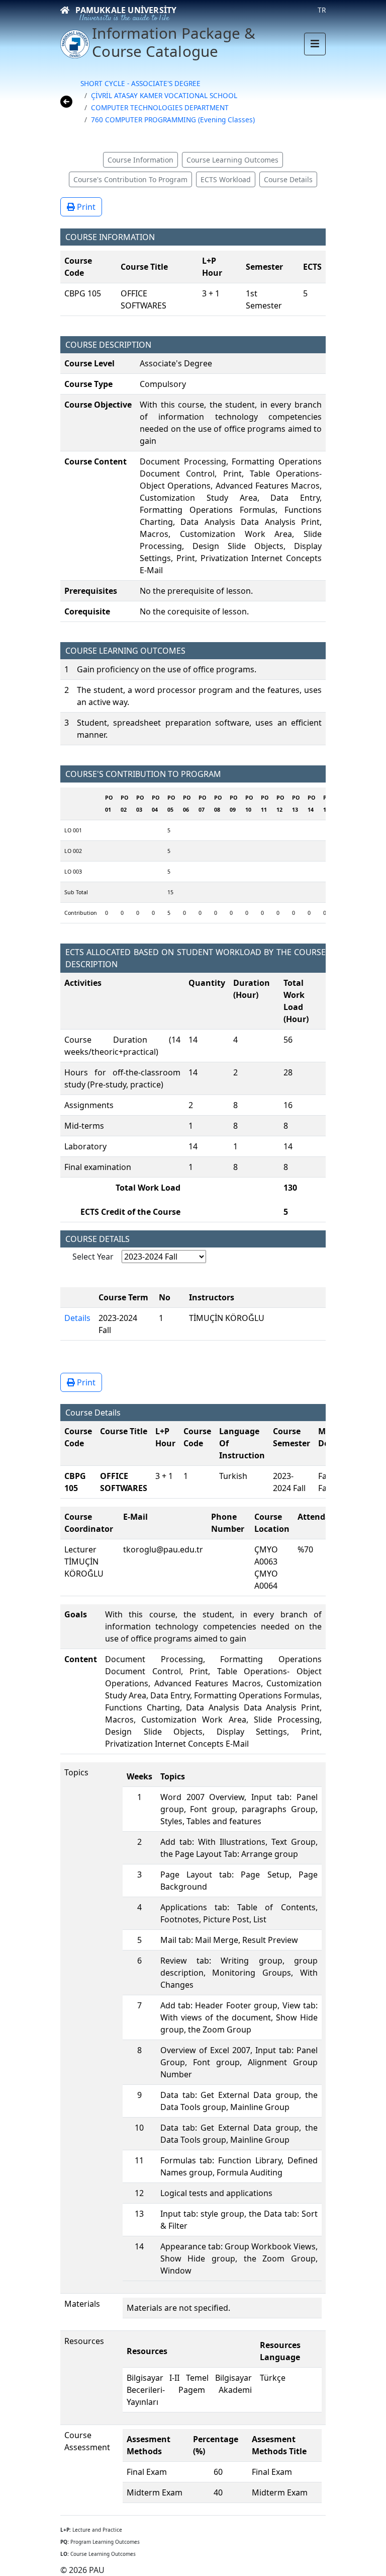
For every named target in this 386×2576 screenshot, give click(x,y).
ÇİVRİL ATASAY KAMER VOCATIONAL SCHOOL (164, 95)
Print (85, 207)
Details (77, 1318)
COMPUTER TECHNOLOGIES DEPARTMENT (160, 107)
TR (322, 10)
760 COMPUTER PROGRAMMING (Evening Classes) (173, 120)
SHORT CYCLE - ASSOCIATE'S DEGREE (140, 83)
